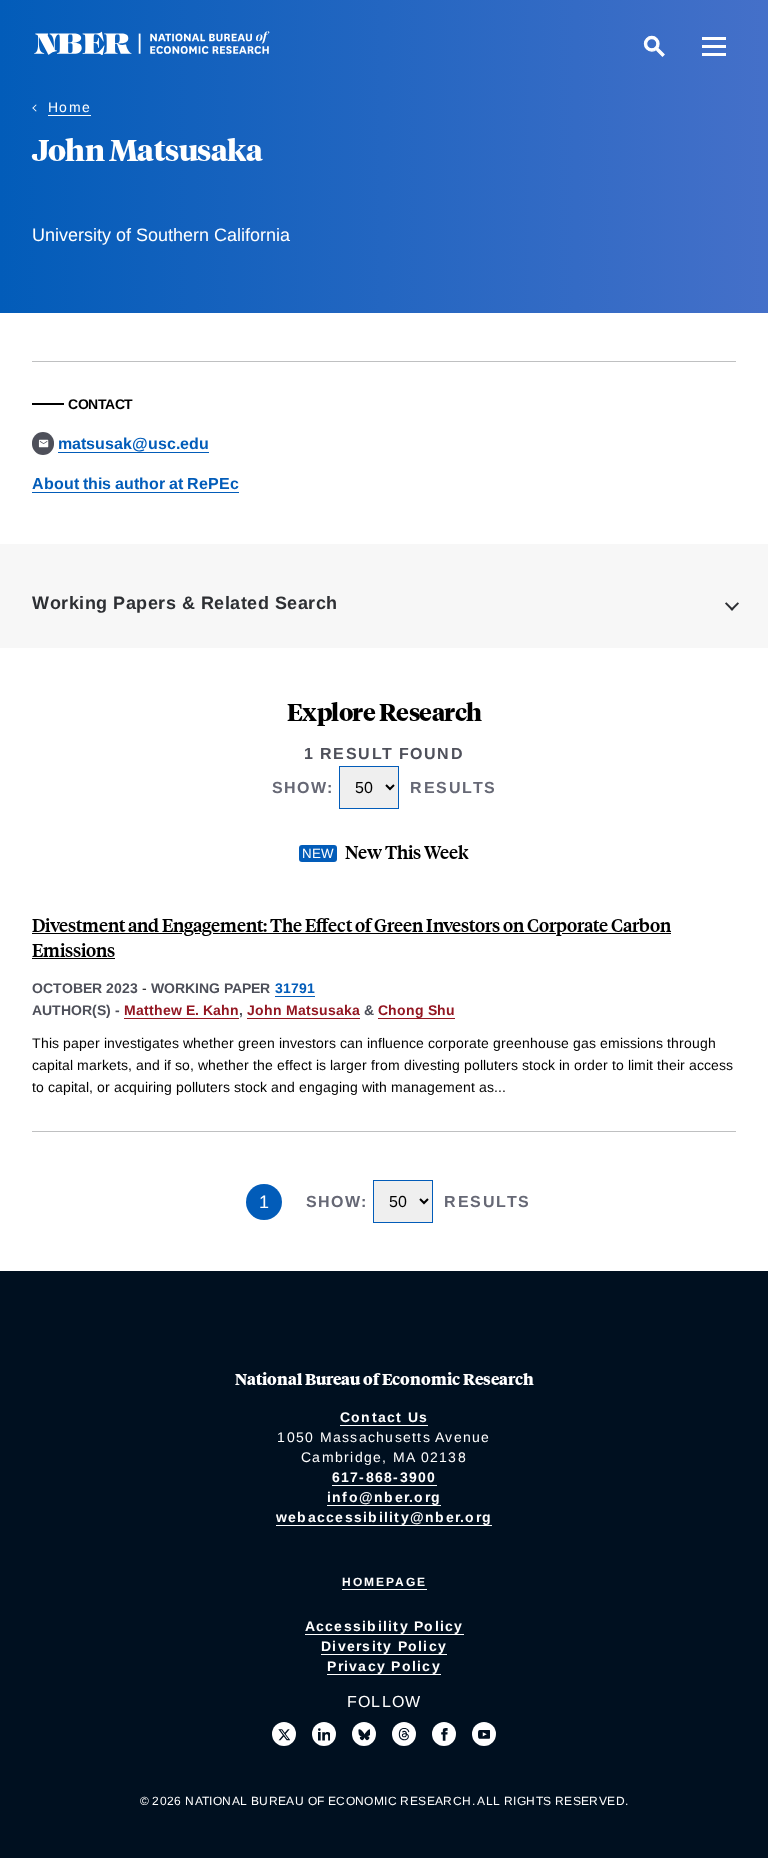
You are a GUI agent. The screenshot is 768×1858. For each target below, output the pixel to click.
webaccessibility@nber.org (384, 1517)
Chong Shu (416, 1010)
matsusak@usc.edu (133, 443)
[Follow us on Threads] (404, 1734)
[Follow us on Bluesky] (364, 1734)
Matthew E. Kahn (181, 1010)
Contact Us (384, 1417)
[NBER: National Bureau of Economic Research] (168, 49)
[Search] (654, 46)
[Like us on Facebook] (444, 1734)
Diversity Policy (384, 1646)
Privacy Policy (384, 1666)
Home (69, 107)
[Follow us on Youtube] (484, 1734)
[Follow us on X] (284, 1734)
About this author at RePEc (135, 483)
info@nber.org (384, 1497)
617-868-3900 (384, 1477)
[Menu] (714, 46)
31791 (295, 988)
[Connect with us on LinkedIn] (324, 1734)
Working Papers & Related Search (185, 603)
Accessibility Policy (384, 1626)
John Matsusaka (303, 1010)
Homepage (384, 1582)
